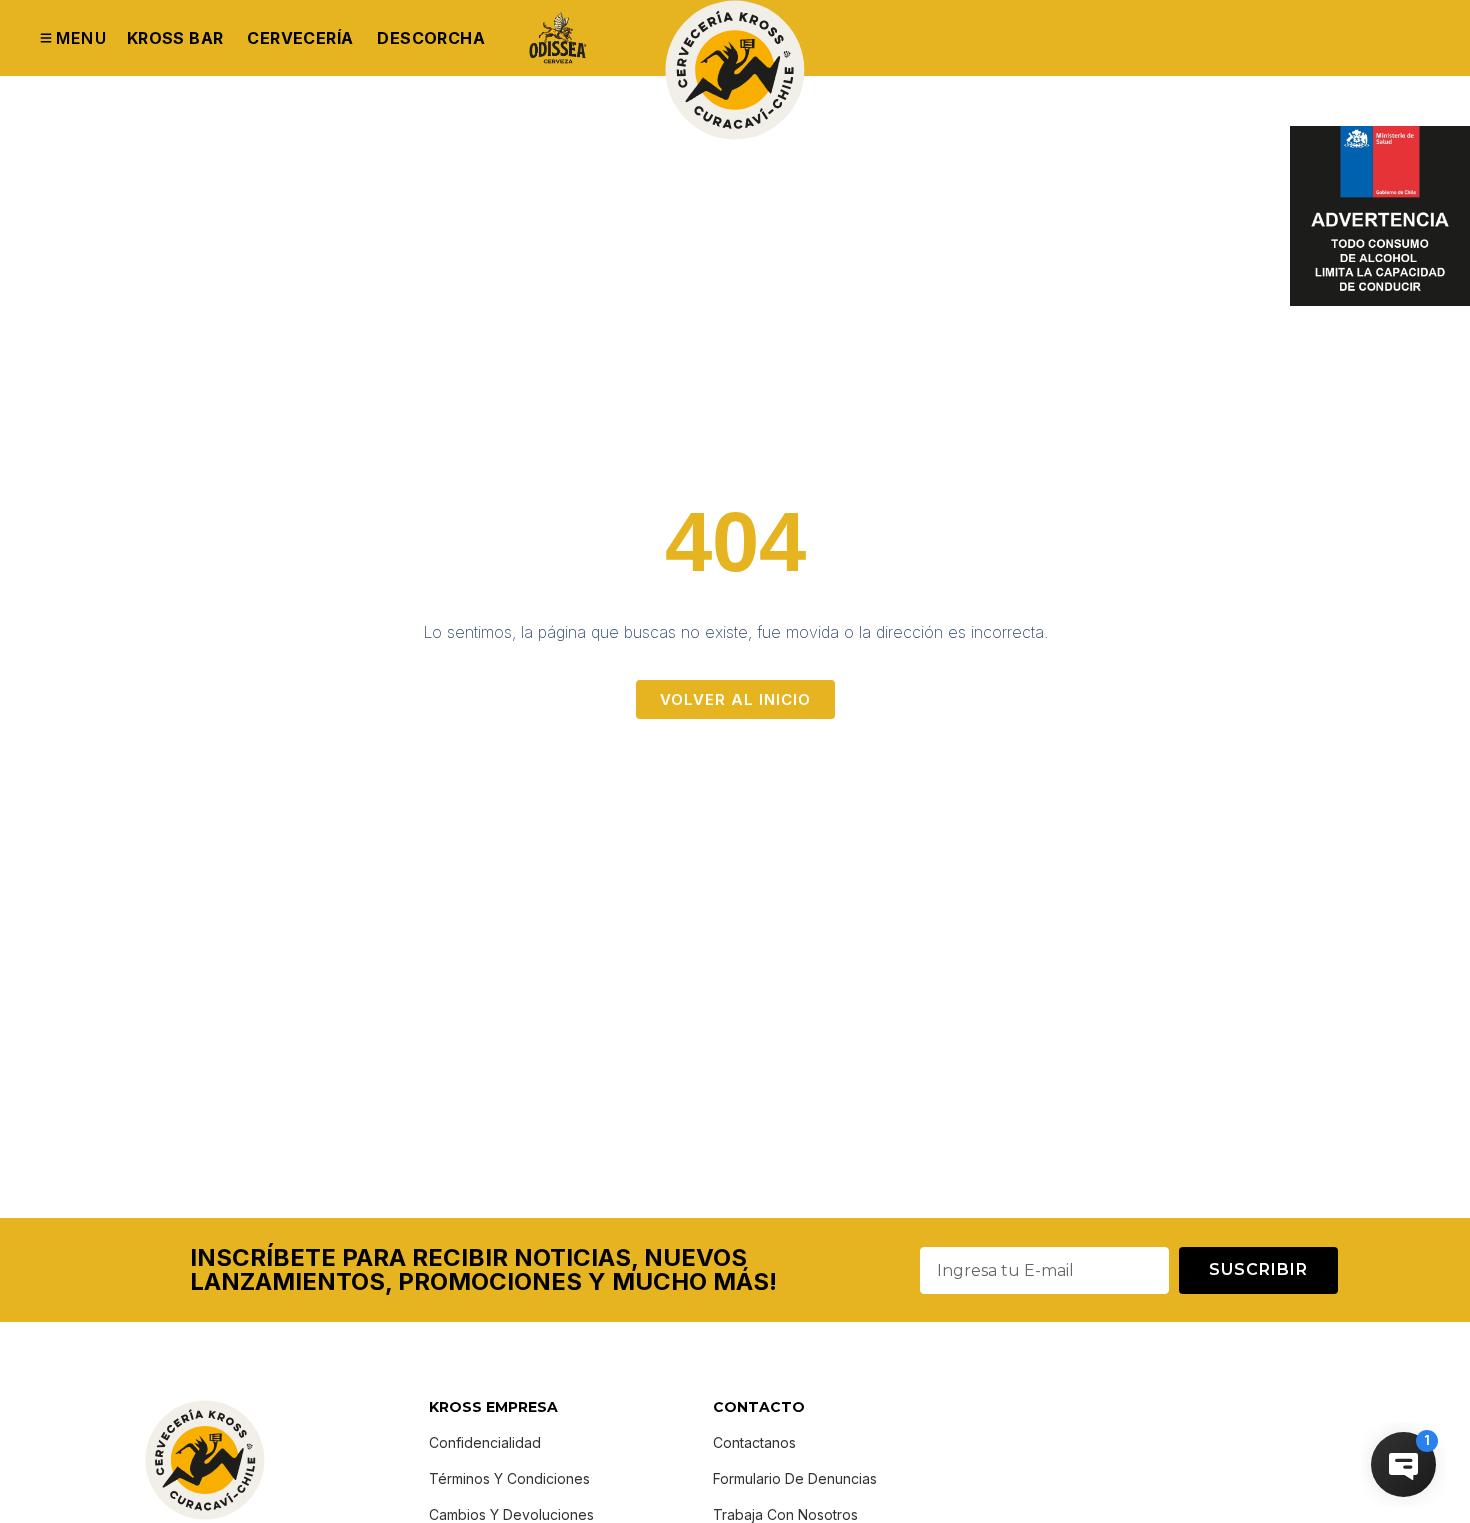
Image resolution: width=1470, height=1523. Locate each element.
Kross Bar (175, 38)
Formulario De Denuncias (795, 1478)
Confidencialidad (485, 1442)
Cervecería (300, 38)
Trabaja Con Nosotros (785, 1514)
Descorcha (431, 38)
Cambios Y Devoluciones (511, 1514)
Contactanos (754, 1442)
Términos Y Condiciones (509, 1478)
